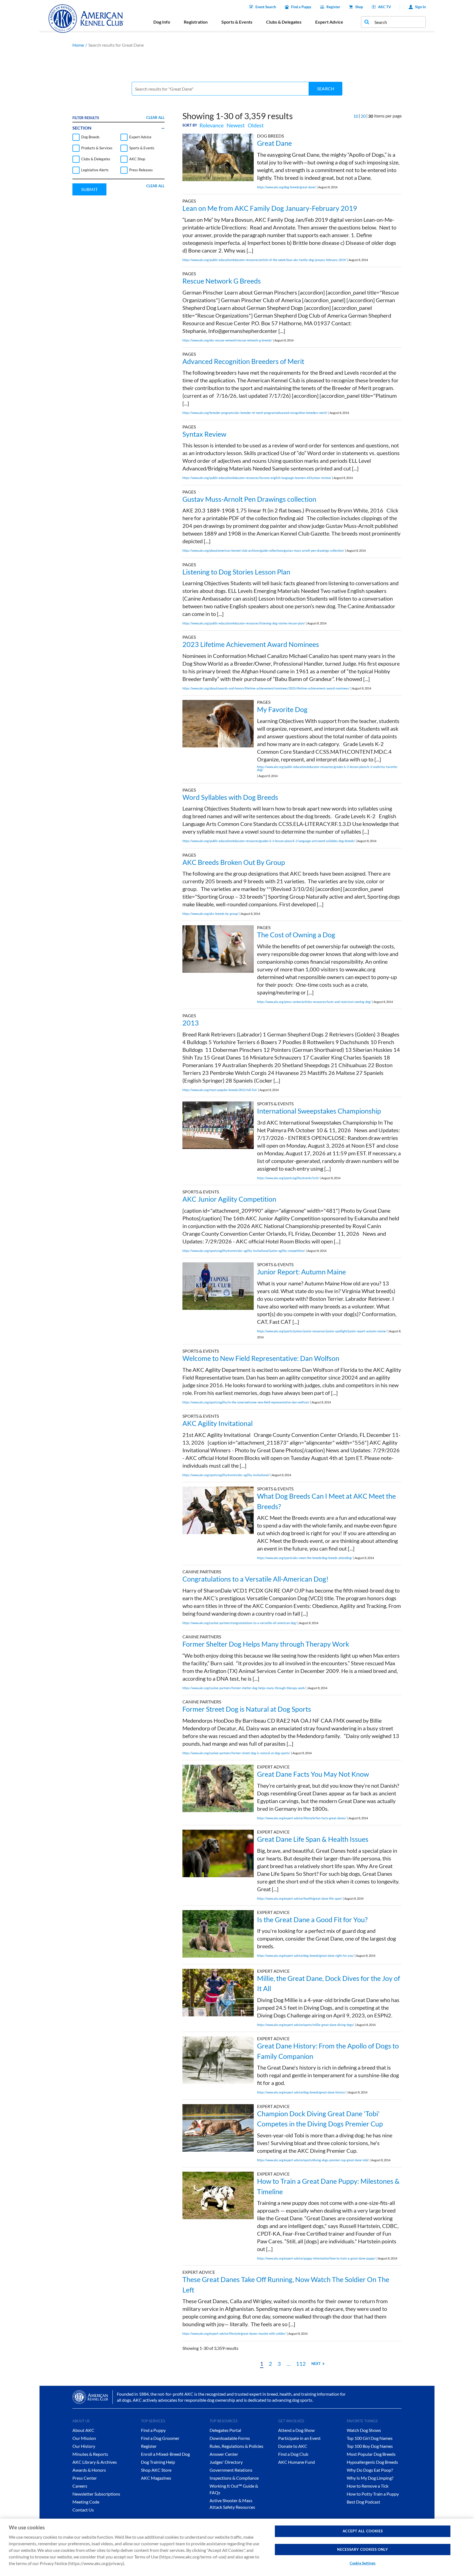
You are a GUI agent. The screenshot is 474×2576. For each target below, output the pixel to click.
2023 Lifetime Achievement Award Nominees (251, 644)
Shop (359, 7)
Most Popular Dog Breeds (371, 2454)
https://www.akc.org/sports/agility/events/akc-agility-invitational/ (226, 1475)
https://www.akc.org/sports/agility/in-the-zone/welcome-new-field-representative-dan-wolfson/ (246, 1402)
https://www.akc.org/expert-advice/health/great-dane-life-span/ (300, 1898)
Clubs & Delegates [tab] (284, 22)
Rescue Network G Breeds (222, 281)
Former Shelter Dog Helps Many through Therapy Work (266, 1644)
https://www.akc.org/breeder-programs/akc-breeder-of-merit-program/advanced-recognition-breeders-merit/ (255, 413)
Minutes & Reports (90, 2454)
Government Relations (231, 2470)
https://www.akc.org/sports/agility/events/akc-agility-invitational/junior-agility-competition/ (244, 1251)
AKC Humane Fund (297, 2462)
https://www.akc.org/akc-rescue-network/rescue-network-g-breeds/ (227, 340)
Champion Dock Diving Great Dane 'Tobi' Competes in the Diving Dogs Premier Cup (320, 2119)
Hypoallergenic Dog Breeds (372, 2462)
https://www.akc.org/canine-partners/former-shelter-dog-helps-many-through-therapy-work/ (244, 1688)
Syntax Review (204, 434)
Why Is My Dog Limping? (370, 2478)
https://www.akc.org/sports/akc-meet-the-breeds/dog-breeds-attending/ (305, 1558)
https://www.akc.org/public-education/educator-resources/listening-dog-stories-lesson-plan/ (244, 623)
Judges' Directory (226, 2462)
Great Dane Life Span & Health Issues (313, 1839)
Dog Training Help (158, 2462)
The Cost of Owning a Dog (296, 935)
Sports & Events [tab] (237, 22)
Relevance (211, 125)
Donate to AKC (293, 2446)
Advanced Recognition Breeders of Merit (243, 361)
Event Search (266, 7)
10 (356, 116)
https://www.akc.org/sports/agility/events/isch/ (288, 1178)
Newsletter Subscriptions (96, 2494)
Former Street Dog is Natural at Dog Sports (247, 1709)
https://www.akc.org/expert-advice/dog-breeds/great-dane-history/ (301, 2092)
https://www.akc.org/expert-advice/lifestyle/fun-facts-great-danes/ (302, 1818)
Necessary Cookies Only (362, 2549)
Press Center (85, 2478)
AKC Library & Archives (95, 2462)
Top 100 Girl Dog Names (370, 2438)
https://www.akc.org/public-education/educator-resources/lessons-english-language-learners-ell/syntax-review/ (257, 478)
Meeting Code (86, 2502)
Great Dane (274, 143)
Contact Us (83, 2510)
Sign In (420, 7)
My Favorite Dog (282, 709)
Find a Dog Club (293, 2454)
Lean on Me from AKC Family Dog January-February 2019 (270, 208)
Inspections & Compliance (234, 2478)
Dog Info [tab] (162, 22)
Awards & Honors (89, 2470)
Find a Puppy (301, 7)
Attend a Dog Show (296, 2430)
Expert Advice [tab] (329, 22)
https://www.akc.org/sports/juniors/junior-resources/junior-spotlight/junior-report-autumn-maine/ (322, 1331)
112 (301, 2364)
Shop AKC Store (156, 2470)
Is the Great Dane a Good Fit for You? (312, 1919)
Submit (89, 189)
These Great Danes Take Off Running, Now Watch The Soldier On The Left (286, 2285)
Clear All (155, 117)
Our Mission (84, 2438)
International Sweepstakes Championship (319, 1111)
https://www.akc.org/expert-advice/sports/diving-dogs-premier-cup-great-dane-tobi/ (313, 2160)
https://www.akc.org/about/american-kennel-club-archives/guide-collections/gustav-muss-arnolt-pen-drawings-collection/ (263, 550)
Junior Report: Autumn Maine (301, 1272)
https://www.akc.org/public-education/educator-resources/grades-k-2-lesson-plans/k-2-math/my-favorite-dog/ (328, 768)
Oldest (256, 125)
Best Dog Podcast (363, 2502)
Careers (80, 2486)
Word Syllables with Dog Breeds (230, 797)
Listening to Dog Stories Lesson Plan (236, 572)
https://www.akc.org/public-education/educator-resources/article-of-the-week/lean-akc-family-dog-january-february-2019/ (264, 260)
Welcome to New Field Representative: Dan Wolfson (261, 1358)
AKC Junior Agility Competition (229, 1199)
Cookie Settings (363, 2563)
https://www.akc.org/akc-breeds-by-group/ (211, 914)
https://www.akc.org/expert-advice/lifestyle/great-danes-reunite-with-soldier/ (234, 2333)
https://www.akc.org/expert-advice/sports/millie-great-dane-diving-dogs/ (306, 2025)
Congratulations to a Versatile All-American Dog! (256, 1579)
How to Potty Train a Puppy (373, 2494)
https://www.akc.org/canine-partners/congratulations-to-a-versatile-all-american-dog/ (240, 1623)
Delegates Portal (225, 2430)
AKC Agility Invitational (218, 1423)
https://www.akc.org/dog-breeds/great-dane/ (287, 187)
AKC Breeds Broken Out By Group (234, 862)
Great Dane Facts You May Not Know (313, 1774)
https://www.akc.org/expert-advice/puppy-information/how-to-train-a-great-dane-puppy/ (316, 2258)
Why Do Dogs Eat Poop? (370, 2470)
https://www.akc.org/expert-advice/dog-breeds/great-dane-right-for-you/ (305, 1956)
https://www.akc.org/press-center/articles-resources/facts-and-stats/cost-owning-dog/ (314, 1002)
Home (78, 45)
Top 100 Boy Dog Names (370, 2446)
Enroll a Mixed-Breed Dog (165, 2454)
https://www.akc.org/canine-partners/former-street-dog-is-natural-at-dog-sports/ (236, 1753)
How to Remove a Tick (368, 2486)
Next (316, 2364)
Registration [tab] (196, 22)
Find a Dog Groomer (160, 2438)
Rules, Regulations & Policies (236, 2446)
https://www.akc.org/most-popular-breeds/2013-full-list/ (220, 1090)
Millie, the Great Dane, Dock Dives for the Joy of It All (328, 1983)
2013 (191, 1023)
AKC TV (384, 7)
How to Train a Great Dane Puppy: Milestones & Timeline (328, 2186)
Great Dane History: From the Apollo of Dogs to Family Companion (328, 2051)
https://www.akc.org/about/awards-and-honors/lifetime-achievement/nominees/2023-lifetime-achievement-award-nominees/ (266, 688)
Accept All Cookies (363, 2531)
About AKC (83, 2430)
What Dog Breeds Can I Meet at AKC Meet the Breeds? (326, 1501)
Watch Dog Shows (364, 2430)
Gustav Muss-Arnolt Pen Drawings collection (249, 499)
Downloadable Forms (230, 2438)
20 (363, 116)
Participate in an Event (299, 2438)
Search (326, 89)
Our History (84, 2446)
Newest (236, 125)
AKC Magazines (156, 2478)
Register (333, 7)
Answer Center (224, 2454)
